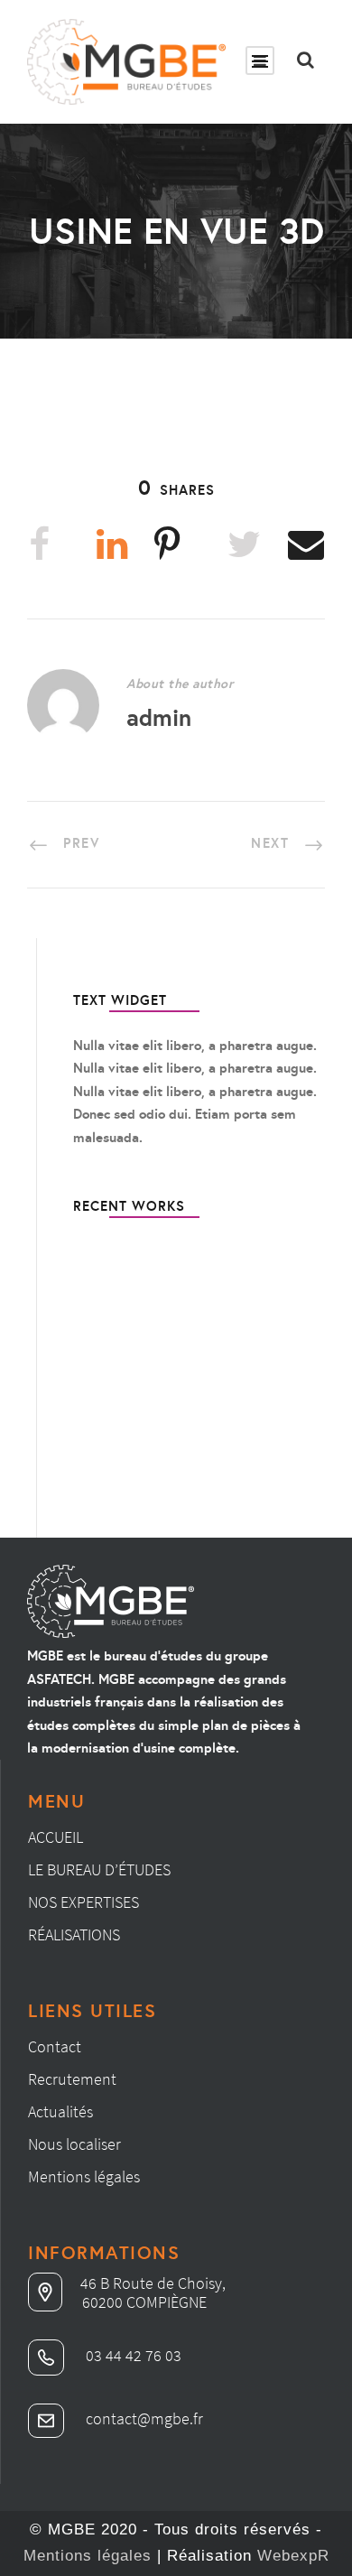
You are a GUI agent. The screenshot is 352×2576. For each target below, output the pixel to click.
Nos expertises (83, 1902)
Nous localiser (74, 2144)
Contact (55, 2046)
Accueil (56, 1837)
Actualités (60, 2111)
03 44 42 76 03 (132, 2355)
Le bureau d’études (99, 1869)
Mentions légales (84, 2176)
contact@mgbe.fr (143, 2418)
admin (159, 717)
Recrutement (72, 2079)
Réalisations (74, 1934)
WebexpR (293, 2556)
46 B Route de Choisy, (153, 2283)
